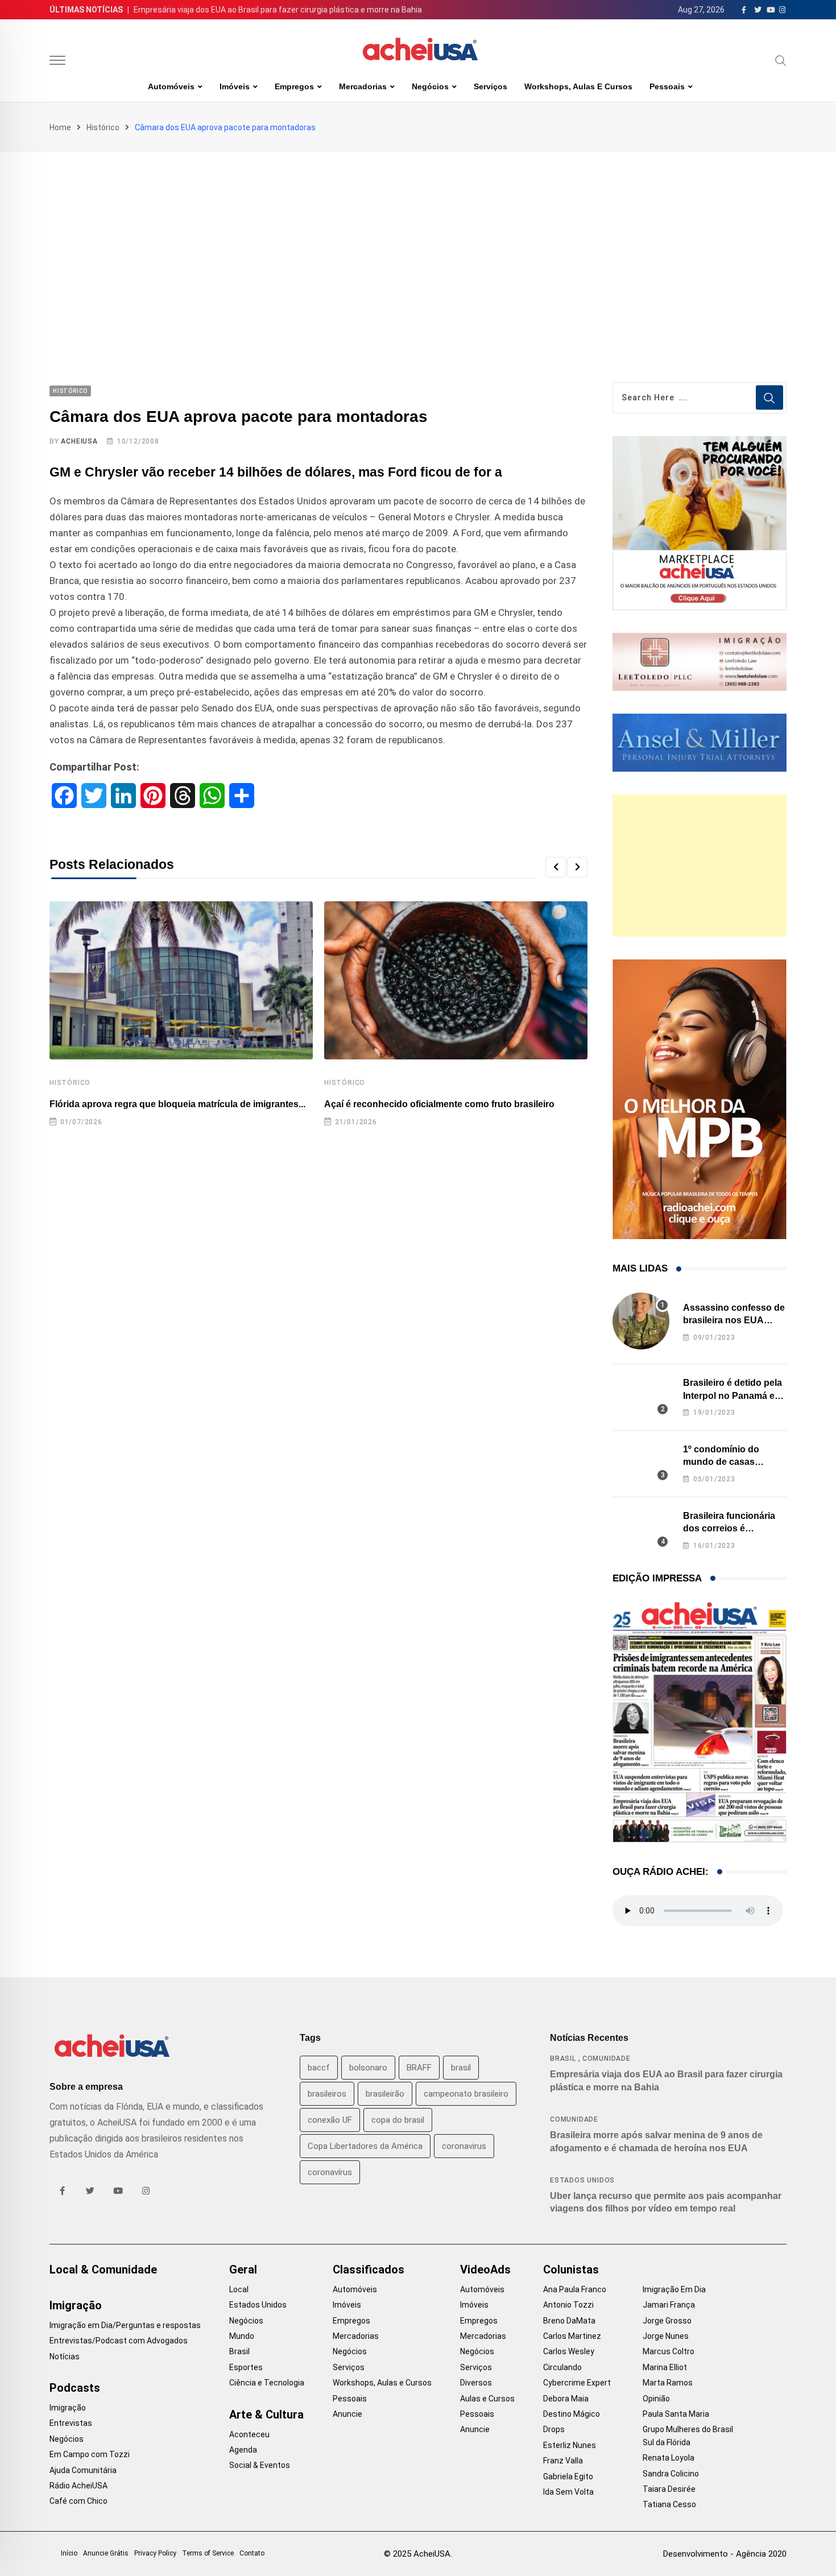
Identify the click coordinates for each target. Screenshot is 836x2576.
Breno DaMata (569, 2321)
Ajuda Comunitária (83, 2470)
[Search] (781, 60)
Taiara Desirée (669, 2489)
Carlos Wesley (569, 2351)
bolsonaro (368, 2068)
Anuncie (347, 2414)
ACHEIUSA (79, 441)
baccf (319, 2068)
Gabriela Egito (568, 2476)
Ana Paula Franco (575, 2289)
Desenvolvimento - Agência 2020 (725, 2554)
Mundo (242, 2336)
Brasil (563, 2059)
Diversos (476, 2383)
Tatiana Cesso (669, 2504)
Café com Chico (78, 2501)
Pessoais (667, 86)
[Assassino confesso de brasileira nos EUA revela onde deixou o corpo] (641, 1321)
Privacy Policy (155, 2553)
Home (60, 127)
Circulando (562, 2367)
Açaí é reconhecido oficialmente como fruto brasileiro (439, 1104)
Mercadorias (363, 86)
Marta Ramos (668, 2383)
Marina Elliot (665, 2367)
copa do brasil (398, 2120)
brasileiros (327, 2094)
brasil (461, 2068)
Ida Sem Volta (568, 2492)
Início (69, 2553)
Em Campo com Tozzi (90, 2454)
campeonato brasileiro (466, 2094)
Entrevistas (71, 2423)
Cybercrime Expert (577, 2383)
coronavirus (464, 2146)
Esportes (246, 2367)
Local (239, 2289)
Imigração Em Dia (674, 2289)
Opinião (656, 2399)
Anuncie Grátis (106, 2553)
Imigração (76, 2305)
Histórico (103, 127)
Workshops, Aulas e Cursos (578, 86)
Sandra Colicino (671, 2474)
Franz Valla (563, 2461)
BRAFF (419, 2068)
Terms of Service (208, 2553)
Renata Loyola (669, 2458)
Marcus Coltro (669, 2351)
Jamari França (669, 2305)
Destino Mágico (572, 2414)
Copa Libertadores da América (365, 2146)
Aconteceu (249, 2434)
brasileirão (385, 2094)
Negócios (430, 86)
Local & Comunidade (103, 2269)
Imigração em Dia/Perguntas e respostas (125, 2325)
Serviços (491, 86)
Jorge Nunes (666, 2336)
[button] (556, 867)
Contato (252, 2553)
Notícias (65, 2356)
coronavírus (330, 2172)
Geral (243, 2269)
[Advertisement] (418, 238)
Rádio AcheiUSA (78, 2486)
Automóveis (171, 86)
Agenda (243, 2450)
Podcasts (75, 2388)
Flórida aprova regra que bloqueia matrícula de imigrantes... (177, 1104)
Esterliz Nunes (570, 2445)
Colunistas (571, 2269)
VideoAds (485, 2269)
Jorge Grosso (667, 2321)
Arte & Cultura (266, 2415)
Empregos (294, 86)
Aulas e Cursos (487, 2399)
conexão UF (330, 2120)
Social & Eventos (260, 2465)
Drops (554, 2429)
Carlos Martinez (572, 2336)
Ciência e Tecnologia (267, 2383)
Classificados (369, 2269)
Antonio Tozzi (568, 2305)
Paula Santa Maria (676, 2414)
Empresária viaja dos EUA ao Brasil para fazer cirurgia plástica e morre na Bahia (278, 10)
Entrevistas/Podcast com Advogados (119, 2341)
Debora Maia (566, 2399)
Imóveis (235, 86)
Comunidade (607, 2059)
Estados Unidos (582, 2180)
